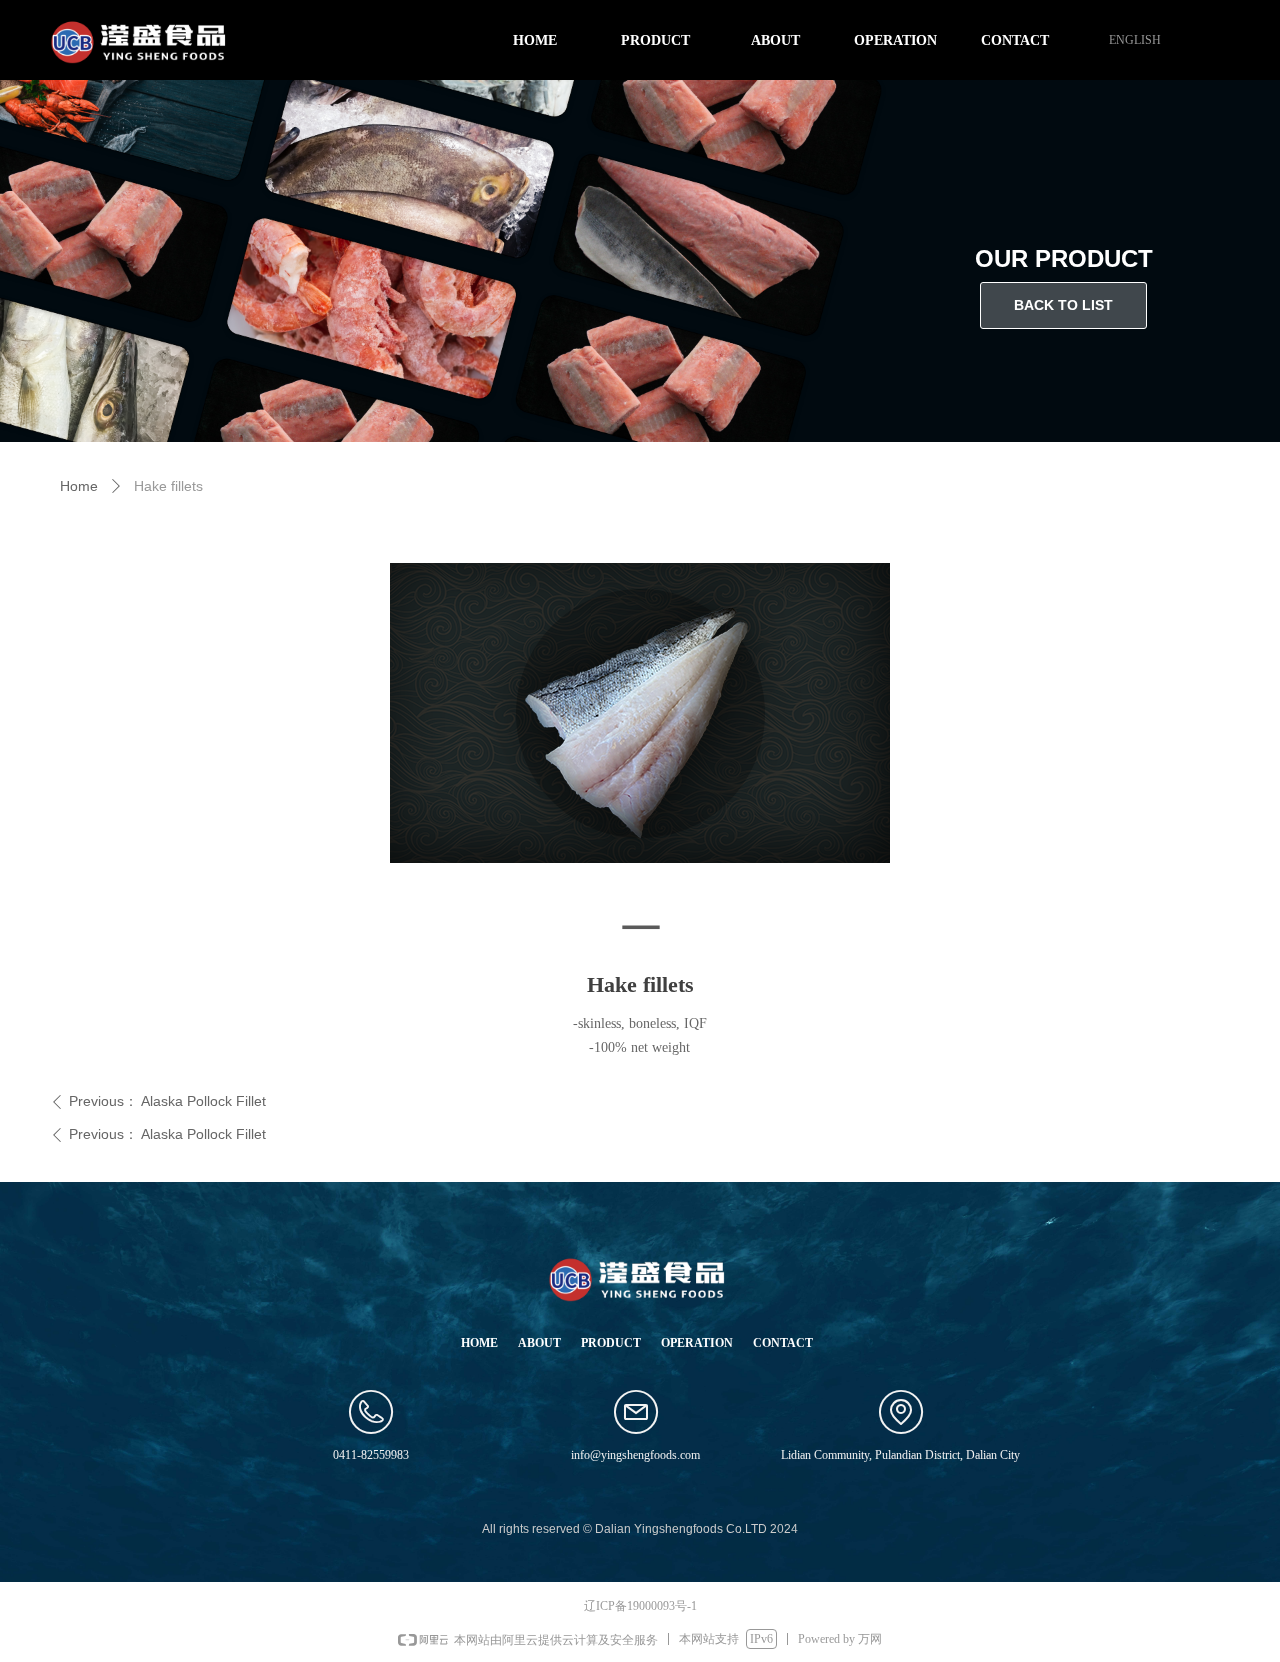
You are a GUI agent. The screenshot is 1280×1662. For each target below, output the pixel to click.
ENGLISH (1135, 40)
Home (79, 486)
